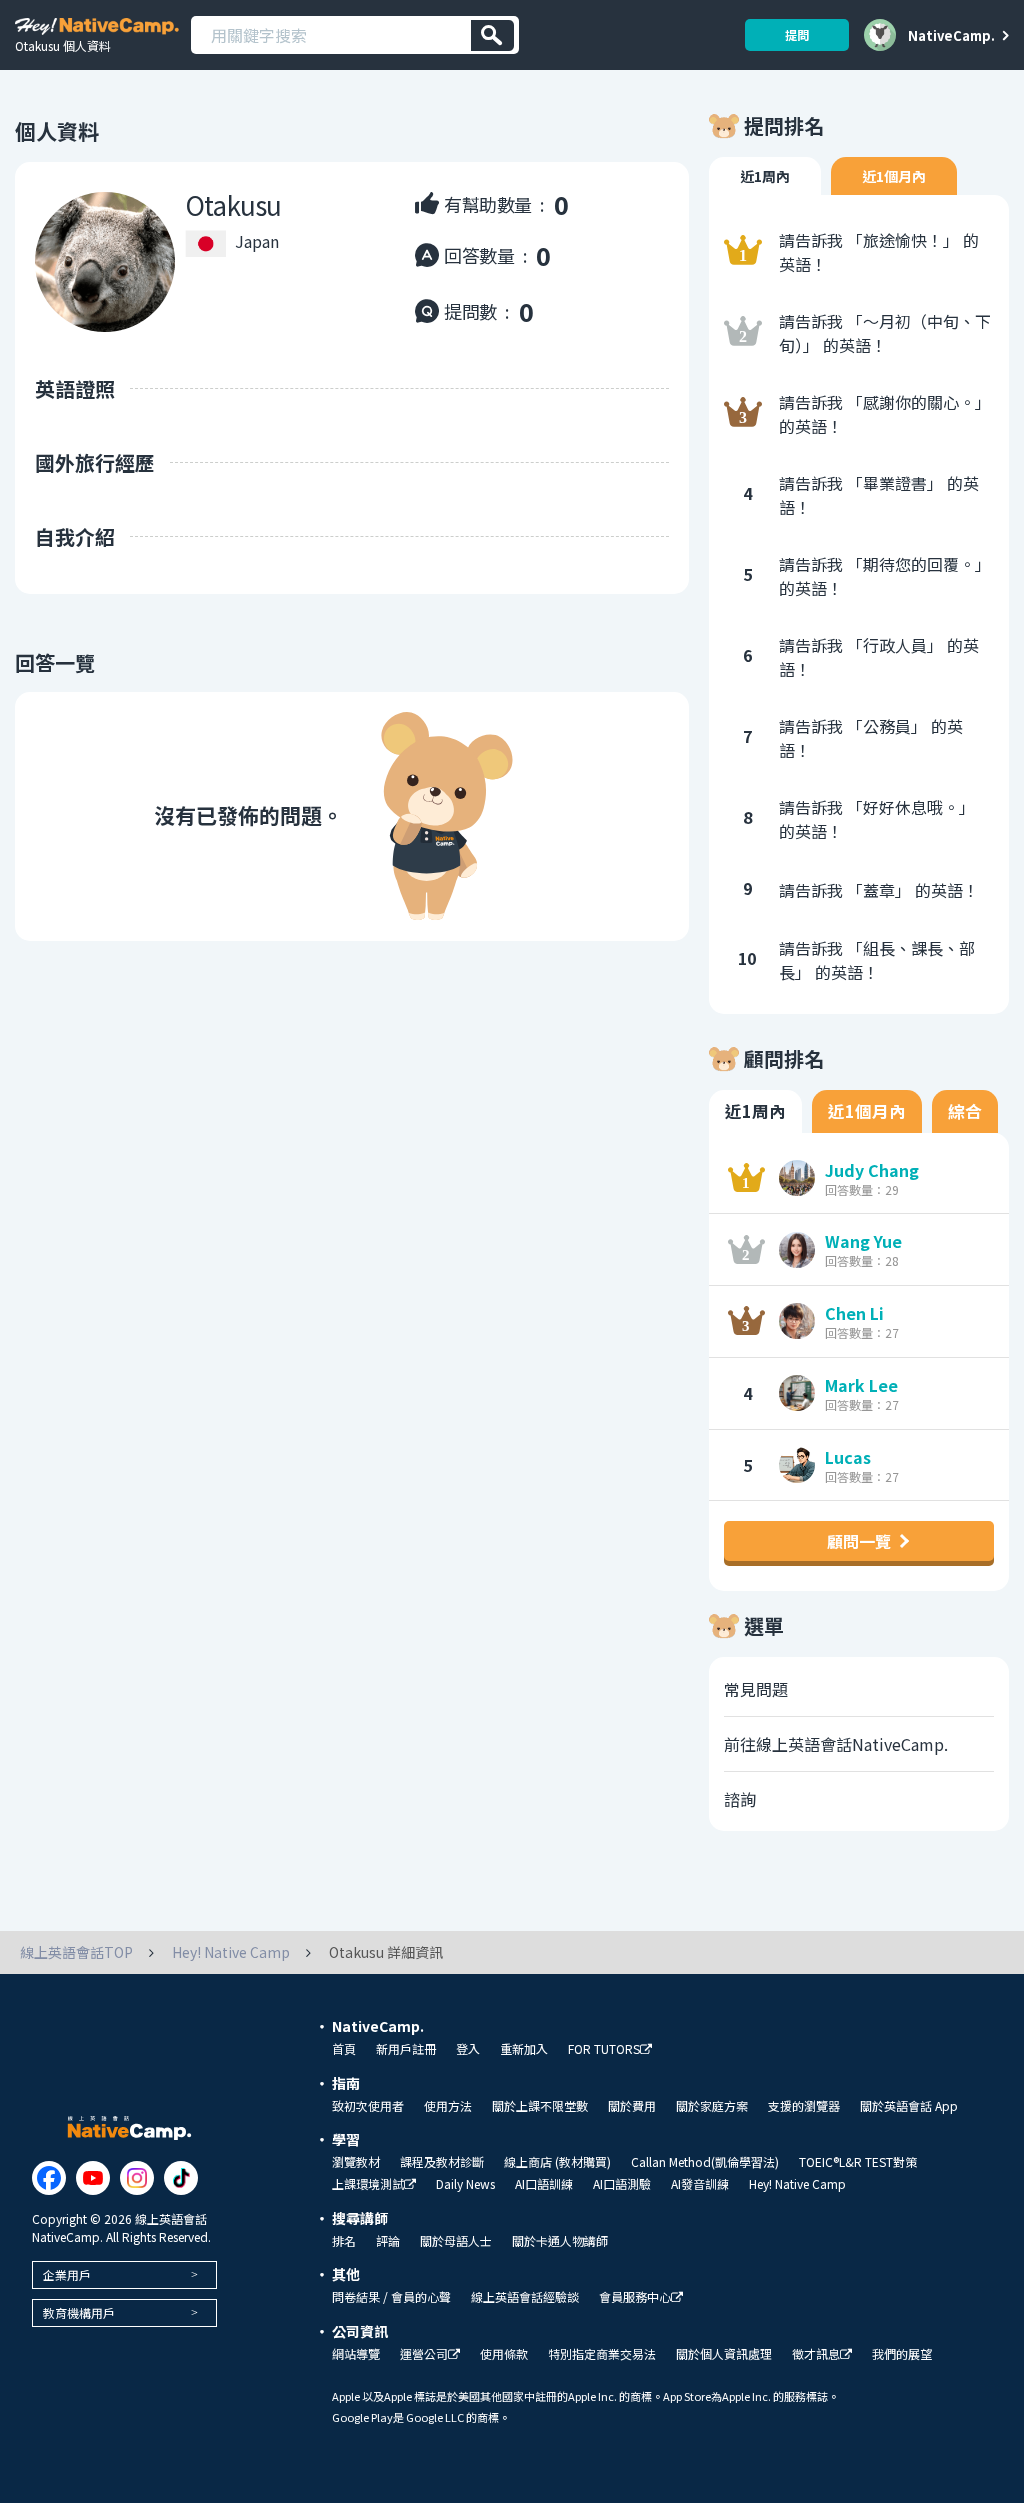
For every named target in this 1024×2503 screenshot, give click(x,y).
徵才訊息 (816, 2354)
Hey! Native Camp (797, 2184)
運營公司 (424, 2354)
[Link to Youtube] (93, 2178)
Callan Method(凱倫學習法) (705, 2162)
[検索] (492, 35)
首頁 (344, 2049)
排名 (344, 2241)
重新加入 (524, 2049)
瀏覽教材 (356, 2162)
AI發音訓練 (700, 2184)
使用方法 (448, 2106)
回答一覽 (55, 662)
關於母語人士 (456, 2241)
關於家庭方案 (712, 2106)
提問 (797, 34)
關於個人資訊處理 (724, 2354)
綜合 (965, 1111)
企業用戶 (67, 2274)
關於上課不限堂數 (540, 2106)
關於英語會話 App (909, 2106)
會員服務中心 (635, 2297)
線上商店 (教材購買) (557, 2162)
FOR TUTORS (604, 2049)
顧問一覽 (859, 1541)
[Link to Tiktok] (181, 2178)
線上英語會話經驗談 (525, 2297)
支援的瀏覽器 (804, 2106)
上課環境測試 (368, 2184)
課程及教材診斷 (442, 2162)
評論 (388, 2241)
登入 (468, 2049)
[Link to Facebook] (49, 2178)
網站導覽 (356, 2354)
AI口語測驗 (622, 2184)
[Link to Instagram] (137, 2178)
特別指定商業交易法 (602, 2354)
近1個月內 (894, 176)
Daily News (465, 2184)
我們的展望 (902, 2354)
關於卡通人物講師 (560, 2241)
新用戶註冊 (406, 2049)
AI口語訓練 (544, 2184)
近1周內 (765, 176)
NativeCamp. (951, 35)
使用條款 (504, 2354)
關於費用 (632, 2106)
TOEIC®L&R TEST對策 (858, 2162)
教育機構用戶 (79, 2312)
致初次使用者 (368, 2106)
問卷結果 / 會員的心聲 (391, 2297)
